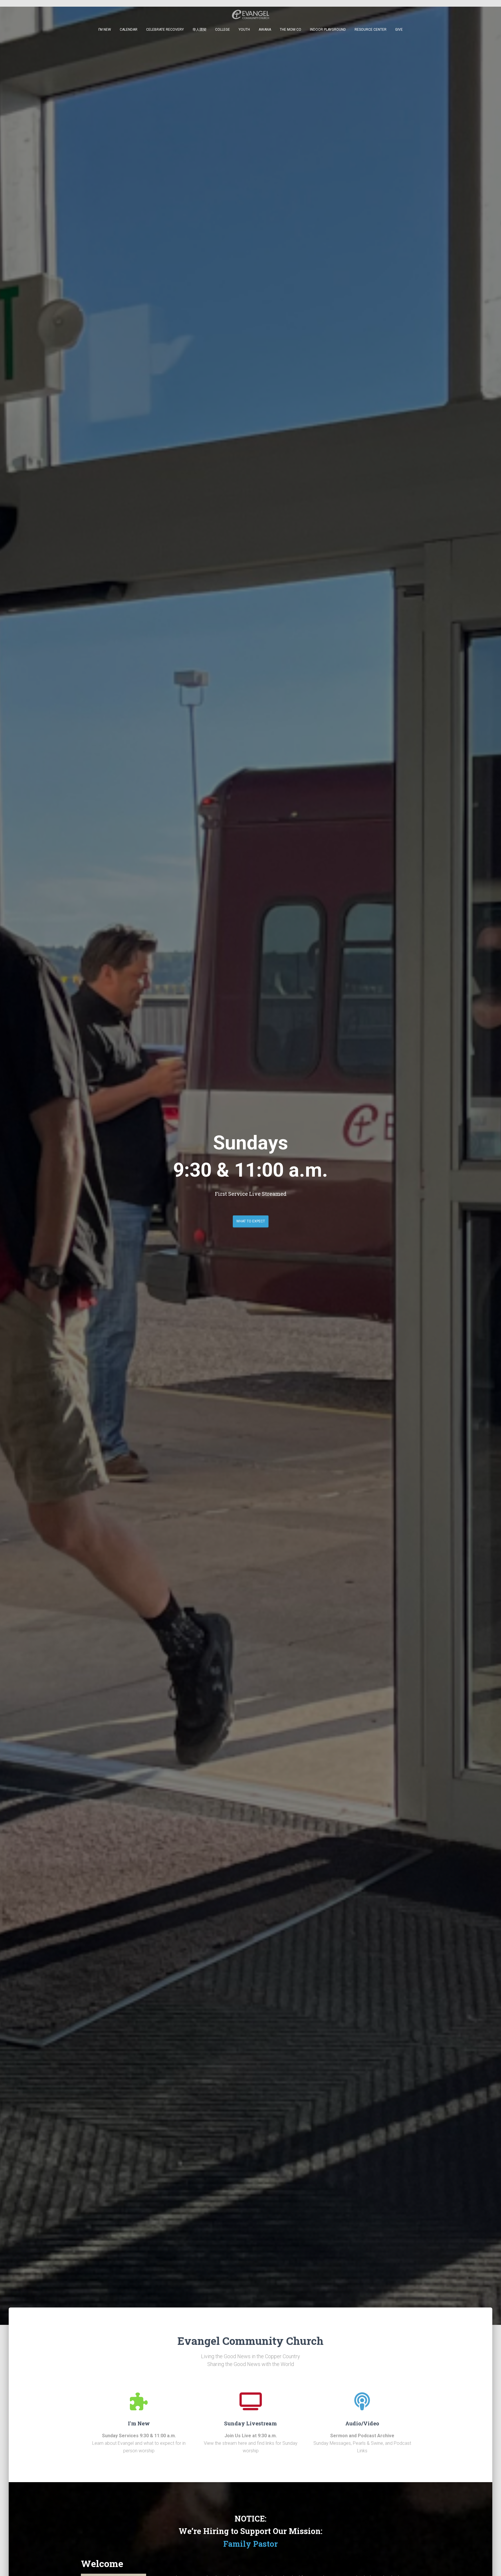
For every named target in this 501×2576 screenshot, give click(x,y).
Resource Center (371, 30)
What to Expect (251, 1221)
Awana (265, 30)
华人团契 (199, 30)
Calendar (129, 30)
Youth (244, 30)
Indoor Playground (328, 30)
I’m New (105, 30)
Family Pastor (251, 2544)
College (223, 30)
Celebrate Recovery (165, 30)
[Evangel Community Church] (251, 14)
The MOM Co (291, 30)
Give (399, 30)
